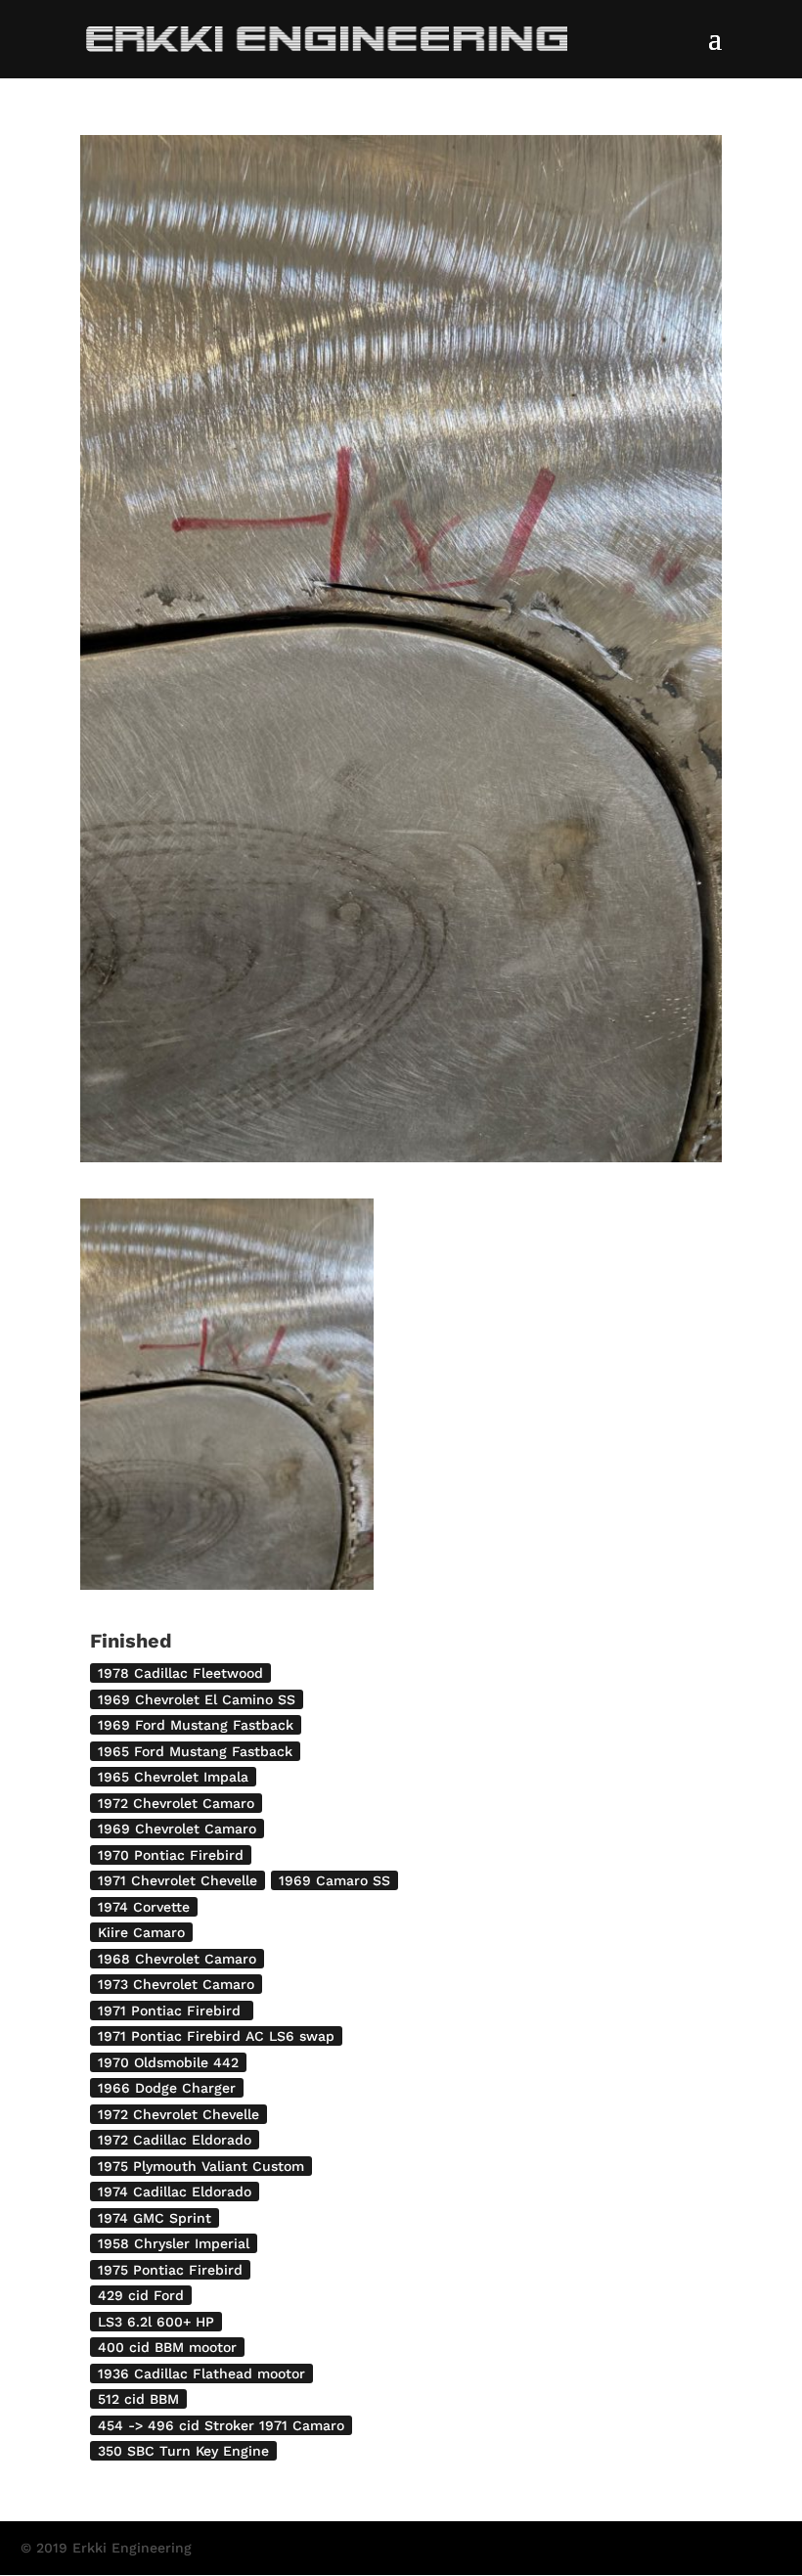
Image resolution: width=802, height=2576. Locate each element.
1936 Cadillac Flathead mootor (201, 2373)
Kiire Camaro (141, 1932)
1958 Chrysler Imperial (174, 2243)
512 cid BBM (138, 2399)
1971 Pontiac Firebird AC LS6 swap (216, 2036)
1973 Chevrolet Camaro (176, 1984)
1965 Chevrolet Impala (173, 1777)
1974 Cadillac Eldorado (175, 2192)
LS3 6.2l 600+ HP (156, 2322)
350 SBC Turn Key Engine (183, 2451)
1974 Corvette (144, 1907)
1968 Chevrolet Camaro (177, 1959)
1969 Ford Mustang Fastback (196, 1725)
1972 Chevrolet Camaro (176, 1803)
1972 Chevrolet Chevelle (178, 2114)
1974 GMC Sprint (155, 2218)
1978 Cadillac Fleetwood (180, 1673)
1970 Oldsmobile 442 (168, 2062)
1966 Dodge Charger (167, 2088)
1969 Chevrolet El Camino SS (197, 1699)
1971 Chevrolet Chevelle (178, 1880)
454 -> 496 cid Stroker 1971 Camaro (221, 2425)
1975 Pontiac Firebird (170, 2270)
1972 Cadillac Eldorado (175, 2140)
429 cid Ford (141, 2295)
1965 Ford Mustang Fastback (195, 1751)
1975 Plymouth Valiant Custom (201, 2166)
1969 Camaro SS (334, 1880)
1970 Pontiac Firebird (171, 1855)
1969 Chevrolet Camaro (177, 1829)
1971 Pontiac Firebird (172, 2011)
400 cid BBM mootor (167, 2347)
